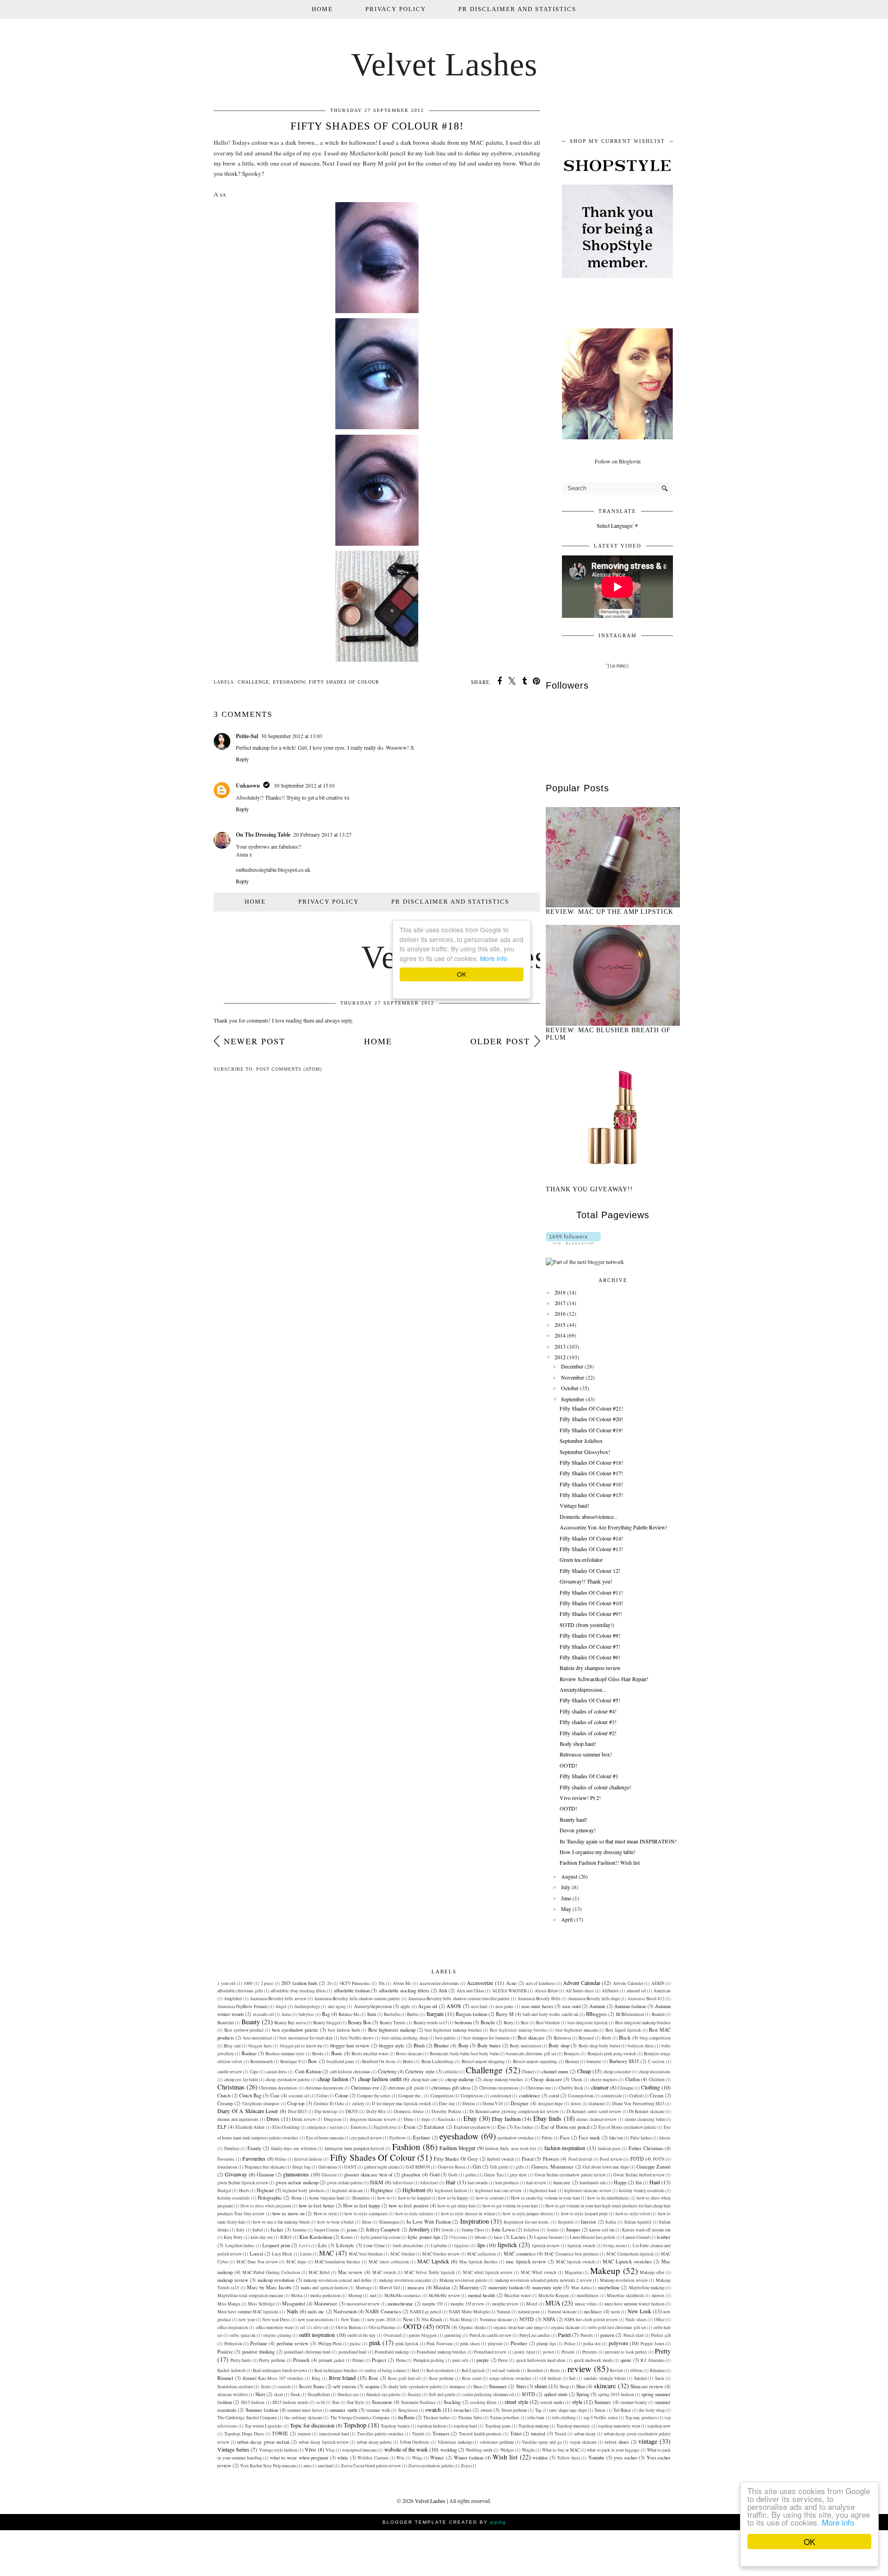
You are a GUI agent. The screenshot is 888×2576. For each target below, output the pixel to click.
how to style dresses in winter (468, 2214)
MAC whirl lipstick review (488, 2272)
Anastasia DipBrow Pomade (243, 2006)
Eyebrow (398, 2138)
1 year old (226, 1983)
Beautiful (226, 2023)
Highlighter (382, 2190)
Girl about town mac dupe (606, 2167)
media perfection (325, 2296)
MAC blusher (402, 2254)
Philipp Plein (330, 2344)
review (580, 2369)
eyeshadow (289, 682)
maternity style (547, 2287)
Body (463, 2046)
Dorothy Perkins (447, 2111)
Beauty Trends (393, 2023)
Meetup (355, 2296)
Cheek (577, 2080)
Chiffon (632, 2079)
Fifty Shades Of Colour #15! (591, 1495)
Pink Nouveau (439, 2344)
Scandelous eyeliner (235, 2387)
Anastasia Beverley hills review (278, 1999)
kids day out (262, 2237)
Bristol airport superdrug (535, 2061)
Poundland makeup (392, 2352)
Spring (583, 2394)
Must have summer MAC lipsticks (248, 2312)
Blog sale (232, 2046)
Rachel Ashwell (231, 2370)
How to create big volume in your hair (545, 2198)
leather (664, 2237)
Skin (581, 2386)
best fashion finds (344, 2030)
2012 (560, 1357)
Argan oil (428, 2006)
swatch (433, 2410)
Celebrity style (420, 2071)
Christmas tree (539, 2088)
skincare (605, 2386)
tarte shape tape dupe (568, 2410)
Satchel (641, 2378)
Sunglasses (408, 2410)
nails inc (316, 2311)
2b (329, 1983)
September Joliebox (581, 1441)
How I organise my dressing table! (598, 1852)
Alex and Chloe (471, 1991)
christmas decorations (324, 2088)
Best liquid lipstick (623, 2030)
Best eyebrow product (244, 2030)
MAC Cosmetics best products (572, 2254)
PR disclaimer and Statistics (517, 9)
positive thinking (259, 2352)
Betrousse (562, 2038)
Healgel (224, 2191)
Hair (451, 2182)
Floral (528, 2159)
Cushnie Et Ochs (329, 2104)
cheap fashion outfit (380, 2079)
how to (384, 2198)
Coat (275, 2095)
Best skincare (531, 2038)
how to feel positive (409, 2206)
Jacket (277, 2230)
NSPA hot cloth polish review (591, 2320)
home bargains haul (327, 2198)
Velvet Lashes (444, 65)
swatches (462, 2410)
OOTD (412, 2326)
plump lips (546, 2344)
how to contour (490, 2198)
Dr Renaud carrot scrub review (594, 2111)
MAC (327, 2253)
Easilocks (447, 2119)
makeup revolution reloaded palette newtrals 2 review (544, 2280)
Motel (532, 2304)
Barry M (505, 2014)
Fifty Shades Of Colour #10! (591, 1603)
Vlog (330, 2450)
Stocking (452, 2402)
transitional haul (334, 2434)
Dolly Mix (376, 2111)
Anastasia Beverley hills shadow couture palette (357, 1999)
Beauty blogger (327, 2023)
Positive (225, 2352)
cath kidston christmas (350, 2072)
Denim (469, 2104)
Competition (442, 2096)
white (343, 2458)
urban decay (585, 2434)
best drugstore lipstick (588, 2023)
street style (516, 2402)
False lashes (641, 2138)
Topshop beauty (395, 2426)
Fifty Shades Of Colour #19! (591, 1430)
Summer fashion (262, 2410)
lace (498, 2237)
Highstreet (414, 2190)
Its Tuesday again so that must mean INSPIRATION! (618, 1841)
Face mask (589, 2138)
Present (568, 2352)
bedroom (463, 2022)
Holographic (270, 2198)
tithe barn (536, 2418)
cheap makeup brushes (503, 2080)
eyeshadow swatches (516, 2138)
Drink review (304, 2119)
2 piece (267, 1983)
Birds (607, 2038)
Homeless (361, 2198)
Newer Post (255, 1041)
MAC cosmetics (520, 2254)
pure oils (460, 2360)
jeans (352, 2230)
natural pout (529, 2312)
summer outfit (343, 2410)
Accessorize (480, 1983)
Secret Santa (311, 2386)
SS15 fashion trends (290, 2402)
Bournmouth (262, 2061)
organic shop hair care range (518, 2327)
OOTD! (568, 1765)
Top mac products (641, 2418)
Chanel (528, 2072)
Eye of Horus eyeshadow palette (627, 2127)
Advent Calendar (582, 1983)
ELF (222, 2127)
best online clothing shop (405, 2038)
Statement (382, 2402)
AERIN (658, 1983)
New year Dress (276, 2320)
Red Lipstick (473, 2370)
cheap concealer (617, 2072)
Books (318, 2054)
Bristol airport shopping (484, 2061)
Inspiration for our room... (527, 2222)
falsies (665, 2138)
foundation (227, 2167)
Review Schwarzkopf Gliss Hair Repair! (604, 1679)
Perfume (259, 2343)
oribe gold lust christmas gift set (617, 2327)
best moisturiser (258, 2038)
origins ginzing (277, 2335)
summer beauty (634, 2402)
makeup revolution (276, 2280)
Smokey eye (348, 2394)
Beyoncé (586, 2038)
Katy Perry (233, 2237)
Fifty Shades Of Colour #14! (591, 1538)
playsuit (495, 2344)
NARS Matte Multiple (469, 2312)
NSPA (549, 2319)
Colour (342, 2095)
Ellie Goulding (286, 2127)
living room (614, 2246)
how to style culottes (414, 2214)
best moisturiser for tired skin (306, 2038)
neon (615, 2312)
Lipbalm (439, 2246)
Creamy (225, 2103)
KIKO (286, 2237)
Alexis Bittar (546, 1991)
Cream (657, 2095)
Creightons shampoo (261, 2104)
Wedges (507, 2450)
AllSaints (610, 1991)
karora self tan (602, 2230)
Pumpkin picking (429, 2360)
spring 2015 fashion (616, 2394)
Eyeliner (422, 2138)
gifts (520, 2167)
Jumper (573, 2230)
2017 (560, 1303)
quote (626, 2360)
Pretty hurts (241, 2360)
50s (382, 1983)
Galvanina (327, 2167)
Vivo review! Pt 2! (580, 1798)
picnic (355, 2344)
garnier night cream (381, 2167)
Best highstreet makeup (392, 2030)
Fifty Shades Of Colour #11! (591, 1592)
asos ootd (571, 2006)
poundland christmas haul (307, 2352)
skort (278, 2394)
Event (410, 2127)
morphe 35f (432, 2304)
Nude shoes (636, 2320)
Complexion (472, 2096)
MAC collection (481, 2254)
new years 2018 (381, 2320)
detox (576, 2104)
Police (570, 2344)
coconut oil (299, 2096)
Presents (590, 2352)
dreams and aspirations (238, 2119)
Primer (358, 2360)
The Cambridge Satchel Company (247, 2418)
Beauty (251, 2022)
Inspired (566, 2222)
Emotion (358, 2127)
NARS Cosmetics (383, 2311)
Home (322, 9)
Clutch (224, 2095)
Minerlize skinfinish (625, 2296)
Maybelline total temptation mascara (250, 2296)
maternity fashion (506, 2287)
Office (659, 2320)
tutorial (538, 2434)
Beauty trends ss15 (430, 2023)
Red (416, 2370)
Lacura (518, 2237)
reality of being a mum (385, 2370)
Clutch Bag (250, 2095)
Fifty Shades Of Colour (344, 682)
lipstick (507, 2245)
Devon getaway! (578, 1830)
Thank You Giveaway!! (589, 1189)
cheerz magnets (604, 2080)
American (662, 1991)
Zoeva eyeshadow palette (431, 2466)
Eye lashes (524, 2127)
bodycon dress (641, 2046)
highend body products (304, 2191)
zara (307, 2466)
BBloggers (596, 2014)
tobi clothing (564, 2418)
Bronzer (572, 2061)
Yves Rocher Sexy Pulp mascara (268, 2466)
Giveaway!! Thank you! (586, 1581)
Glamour (265, 2175)
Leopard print (276, 2245)
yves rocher (626, 2458)
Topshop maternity (573, 2426)
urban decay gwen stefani (263, 2442)
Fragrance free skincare (265, 2167)
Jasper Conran (327, 2230)
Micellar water (517, 2296)
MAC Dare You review (257, 2262)
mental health (482, 2295)
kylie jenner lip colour (381, 2237)
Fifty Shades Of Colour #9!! (591, 1614)
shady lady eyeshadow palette (415, 2387)
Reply (242, 759)
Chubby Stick (571, 2088)
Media (297, 2296)
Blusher (441, 2046)
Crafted (636, 2096)
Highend (265, 2190)
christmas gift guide (406, 2088)
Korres (347, 2237)
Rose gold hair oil (405, 2378)
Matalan (442, 2287)
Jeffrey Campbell (383, 2230)
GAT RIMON (418, 2167)
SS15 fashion (253, 2402)
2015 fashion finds (299, 1983)
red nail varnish (506, 2370)
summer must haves (305, 2410)
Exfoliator (434, 2127)
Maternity (469, 2287)
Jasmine (299, 2230)
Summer (603, 2402)
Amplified (233, 1999)
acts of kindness (540, 1983)
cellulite (451, 2072)
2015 (560, 1325)
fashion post (609, 2148)
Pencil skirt (634, 2335)
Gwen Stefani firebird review (639, 2175)
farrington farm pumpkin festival (354, 2148)
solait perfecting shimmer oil (489, 2394)
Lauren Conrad (636, 2237)
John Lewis (503, 2230)
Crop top (296, 2103)
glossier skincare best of (368, 2175)
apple (405, 2006)
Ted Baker (622, 2410)
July (566, 1887)
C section (656, 2061)
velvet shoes (617, 2442)
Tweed (560, 2434)
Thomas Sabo (470, 2418)
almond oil (636, 1991)
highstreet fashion (451, 2191)
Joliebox (531, 2230)
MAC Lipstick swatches (627, 2262)
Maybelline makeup (647, 2288)
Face (565, 2138)
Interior (589, 2222)
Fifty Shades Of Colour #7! (590, 1646)
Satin (660, 2378)
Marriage (364, 2288)
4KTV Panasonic (355, 1983)
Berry (509, 2023)
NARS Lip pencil (425, 2312)
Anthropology (307, 2006)
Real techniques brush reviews (280, 2370)
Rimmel (225, 2378)
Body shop (559, 2046)
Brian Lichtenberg (438, 2061)
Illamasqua (389, 2222)
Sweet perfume (514, 2410)
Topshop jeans (498, 2426)
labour (480, 2237)
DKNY (352, 2111)
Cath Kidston (308, 2071)
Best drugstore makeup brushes (643, 2023)
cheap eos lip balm (241, 2080)
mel (373, 2296)
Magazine (573, 2272)
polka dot (592, 2344)
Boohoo (249, 2053)
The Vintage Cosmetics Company (360, 2418)
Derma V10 (493, 2104)
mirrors (658, 2296)
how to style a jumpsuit (366, 2214)
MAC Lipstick (433, 2261)
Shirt (521, 2386)
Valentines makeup (455, 2442)
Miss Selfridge (261, 2304)
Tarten (600, 2410)
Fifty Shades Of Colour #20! (591, 1419)
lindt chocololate (408, 2246)
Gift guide (499, 2167)
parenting (453, 2335)
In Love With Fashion (429, 2222)
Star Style (355, 2402)
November (573, 1377)
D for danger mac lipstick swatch (401, 2104)
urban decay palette (374, 2442)
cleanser (600, 2087)
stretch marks (552, 2402)
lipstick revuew (546, 2246)
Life (323, 2245)
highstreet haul (543, 2191)
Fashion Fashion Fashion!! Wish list (600, 1862)
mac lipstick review (526, 2262)
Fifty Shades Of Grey (456, 2159)
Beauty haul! (573, 1819)
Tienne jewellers (505, 2418)
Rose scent (472, 2378)
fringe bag (301, 2167)
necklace (593, 2311)
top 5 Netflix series (601, 2418)
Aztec (286, 2014)
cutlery (358, 2104)
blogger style (392, 2046)
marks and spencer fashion (324, 2288)
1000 (248, 1983)
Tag (538, 2410)
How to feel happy (362, 2206)
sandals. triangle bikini (605, 2378)
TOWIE (280, 2434)
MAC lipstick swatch (575, 2262)
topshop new (659, 2426)
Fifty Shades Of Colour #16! (591, 1484)
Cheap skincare (546, 2079)
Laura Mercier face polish (593, 2237)
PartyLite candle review (490, 2335)
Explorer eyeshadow (472, 2127)
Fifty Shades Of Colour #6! (590, 1657)
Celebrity (387, 2071)
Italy (240, 2230)
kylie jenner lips (424, 2237)
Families (232, 2148)
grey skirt (518, 2175)
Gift (477, 2167)
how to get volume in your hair (510, 2206)
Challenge (253, 682)
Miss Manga (229, 2304)
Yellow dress (569, 2458)
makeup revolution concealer (405, 2280)
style (577, 2402)
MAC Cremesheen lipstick (630, 2254)
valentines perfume (497, 2442)
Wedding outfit (479, 2450)
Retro (555, 2370)
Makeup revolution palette (463, 2280)
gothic (471, 2175)
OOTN (443, 2327)
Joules (553, 2230)
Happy (620, 2182)
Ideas (367, 2222)
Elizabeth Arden (250, 2127)
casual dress (277, 2072)
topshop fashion (432, 2426)
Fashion (406, 2147)
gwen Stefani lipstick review (243, 2183)
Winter (437, 2458)
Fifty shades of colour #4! (588, 1711)
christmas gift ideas (451, 2088)
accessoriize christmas (439, 1983)
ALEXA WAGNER (509, 1991)
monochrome (400, 2304)
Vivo (310, 2449)
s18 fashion (550, 2378)
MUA (553, 2303)
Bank (372, 2014)
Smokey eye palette (383, 2394)
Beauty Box (359, 2022)
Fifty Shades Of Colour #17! (591, 1473)
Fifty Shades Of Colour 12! (590, 1571)
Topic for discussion (312, 2425)
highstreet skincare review (588, 2191)
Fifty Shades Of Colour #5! (590, 1700)
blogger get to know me (301, 2046)
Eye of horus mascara (325, 2138)
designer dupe (550, 2104)
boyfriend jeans (340, 2061)
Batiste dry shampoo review (590, 1668)
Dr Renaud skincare (647, 2111)
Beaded (658, 2014)
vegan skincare (583, 2442)
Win (400, 2458)
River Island (342, 2378)
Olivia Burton (348, 2327)
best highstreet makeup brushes (453, 2030)
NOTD (527, 2319)
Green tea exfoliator (581, 1559)
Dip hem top (326, 2111)
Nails (293, 2311)
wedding (449, 2450)
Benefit (488, 2022)
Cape (254, 2072)
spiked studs (556, 2394)
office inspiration (233, 2327)
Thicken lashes (437, 2418)
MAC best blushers (366, 2254)
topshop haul (466, 2426)
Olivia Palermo (382, 2327)
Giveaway (236, 2174)
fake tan (616, 2138)
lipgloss (462, 2246)
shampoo (457, 2387)
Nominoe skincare (496, 2320)
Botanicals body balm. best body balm (464, 2054)
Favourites (254, 2158)
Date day (447, 2104)
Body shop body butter (599, 2046)
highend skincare (347, 2191)
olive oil (321, 2327)
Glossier (329, 2175)
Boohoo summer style (285, 2054)
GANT (350, 2167)
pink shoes (470, 2344)
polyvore (618, 2343)
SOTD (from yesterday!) (587, 1625)
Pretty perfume (272, 2360)
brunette (594, 2061)
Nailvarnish (345, 2311)
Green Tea (493, 2175)
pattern (607, 2335)
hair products (507, 2183)
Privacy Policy (396, 9)
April (567, 1919)
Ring (316, 2378)
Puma (401, 2360)
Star (336, 2402)
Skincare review (647, 2386)
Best (525, 2023)
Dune (409, 2119)
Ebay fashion (506, 2119)
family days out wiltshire (294, 2148)
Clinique (626, 2088)
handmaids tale (593, 2183)
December (572, 1366)
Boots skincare (409, 2054)
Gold (435, 2175)
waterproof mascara (359, 2450)
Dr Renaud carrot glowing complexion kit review (514, 2111)
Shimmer (498, 2386)
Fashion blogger (457, 2148)
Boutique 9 (290, 2061)
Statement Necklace (418, 2402)
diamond (597, 2104)
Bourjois (572, 2054)
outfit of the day (362, 2335)
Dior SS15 (298, 2111)
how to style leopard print (585, 2214)
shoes (541, 2386)
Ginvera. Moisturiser (552, 2167)
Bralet (408, 2061)
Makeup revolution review (624, 2280)
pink (375, 2343)
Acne (511, 1983)
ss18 (321, 2402)
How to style (325, 2214)
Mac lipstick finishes (478, 2262)
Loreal (256, 2254)
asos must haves (537, 2006)
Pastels (587, 2335)
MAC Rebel (319, 2272)
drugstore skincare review (373, 2119)
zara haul (326, 2466)
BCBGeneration (630, 2014)
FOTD (637, 2159)
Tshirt (516, 2434)
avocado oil (263, 2014)
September (573, 1399)
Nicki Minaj (461, 2320)
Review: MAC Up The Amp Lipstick (610, 912)
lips (481, 2245)
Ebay (470, 2118)
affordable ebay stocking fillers (298, 1991)
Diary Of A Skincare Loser (248, 2111)
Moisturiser (326, 2304)
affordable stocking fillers (404, 1991)
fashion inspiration (565, 2148)
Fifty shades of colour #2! (588, 1733)
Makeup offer (652, 2272)
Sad (572, 2378)
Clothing (651, 2087)
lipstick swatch (581, 2246)
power (549, 2352)
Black (625, 2038)
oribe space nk (243, 2335)
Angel (281, 2006)
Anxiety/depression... (583, 1689)
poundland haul (353, 2352)
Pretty (663, 2351)
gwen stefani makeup (297, 2182)
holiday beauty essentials (642, 2191)
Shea (477, 2387)
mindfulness (588, 2296)
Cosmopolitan (581, 2096)
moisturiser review (363, 2304)
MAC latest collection (389, 2262)
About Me (402, 1983)
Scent (266, 2387)
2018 (560, 1292)
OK (809, 2542)
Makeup (605, 2271)
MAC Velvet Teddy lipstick (429, 2272)
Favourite (226, 2159)
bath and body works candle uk (551, 2014)
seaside (284, 2387)
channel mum (555, 2071)
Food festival (580, 2159)
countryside (611, 2096)
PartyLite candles (535, 2335)
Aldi (443, 1991)
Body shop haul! (578, 1744)
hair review (536, 2183)
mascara (416, 2287)
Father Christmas (646, 2148)
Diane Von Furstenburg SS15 (638, 2104)
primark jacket (332, 2360)
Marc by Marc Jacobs (269, 2287)
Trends (418, 2434)
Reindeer (535, 2370)
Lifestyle (345, 2245)
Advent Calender (628, 1983)
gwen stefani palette (345, 2183)
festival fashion (308, 2159)
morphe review (505, 2304)
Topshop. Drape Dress (244, 2434)
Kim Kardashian (316, 2237)
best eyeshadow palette (295, 2030)
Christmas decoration (278, 2088)
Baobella (392, 2014)
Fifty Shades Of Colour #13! (591, 1549)
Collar (322, 2096)
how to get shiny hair (456, 2206)
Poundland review (490, 2352)
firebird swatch (500, 2159)
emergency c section (325, 2127)
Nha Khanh (432, 2320)
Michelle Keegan (554, 2296)
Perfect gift (661, 2335)
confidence (530, 2095)
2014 (560, 1335)
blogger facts (260, 2046)
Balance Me (349, 2014)
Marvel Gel (389, 2288)
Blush (419, 2046)
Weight (528, 2450)
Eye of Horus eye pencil (566, 2127)
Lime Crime (374, 2246)
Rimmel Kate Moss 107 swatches (273, 2378)
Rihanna (657, 2370)
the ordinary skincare (303, 2418)
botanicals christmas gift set (531, 2054)
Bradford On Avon (379, 2061)
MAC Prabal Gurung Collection (271, 2272)
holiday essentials (234, 2198)
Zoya (465, 2466)
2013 (560, 1346)
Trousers (441, 2434)
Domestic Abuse (409, 2111)
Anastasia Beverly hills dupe (594, 1999)
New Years (350, 2320)
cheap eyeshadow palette (288, 2080)
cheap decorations (655, 2072)
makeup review (233, 2280)
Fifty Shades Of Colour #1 (589, 1776)
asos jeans (504, 2006)
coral (554, 2095)
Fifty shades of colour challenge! (595, 1787)
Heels (244, 2191)
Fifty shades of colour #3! (588, 1722)
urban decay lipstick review (324, 2442)
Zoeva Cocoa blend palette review (371, 2466)
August (569, 1876)
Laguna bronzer (548, 2237)
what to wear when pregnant (299, 2458)
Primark (301, 2360)
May (566, 1909)
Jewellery (419, 2229)
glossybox (411, 2175)
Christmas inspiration (499, 2088)
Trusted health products (480, 2434)
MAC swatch (384, 2272)
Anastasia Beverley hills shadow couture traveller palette (459, 1999)
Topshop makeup (534, 2426)
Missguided (293, 2304)
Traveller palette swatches (380, 2434)
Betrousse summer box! (586, 1754)
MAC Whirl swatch (539, 2272)
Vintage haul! (574, 1505)
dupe (426, 2119)
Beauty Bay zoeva (290, 2023)
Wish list (505, 2457)
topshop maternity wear (619, 2426)
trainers (305, 2434)
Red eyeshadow (440, 2370)
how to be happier (414, 2198)
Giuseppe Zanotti (654, 2167)
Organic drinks (472, 2327)
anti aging (337, 2006)
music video (586, 2304)
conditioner (501, 2096)
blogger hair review (350, 2046)
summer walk (378, 2410)
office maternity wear (274, 2327)
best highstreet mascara (577, 2030)
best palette (445, 2038)
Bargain (435, 2014)
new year (247, 2320)
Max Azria (581, 2288)
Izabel (258, 2230)
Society (415, 2394)
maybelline (609, 2287)
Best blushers (548, 2023)
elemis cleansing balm (645, 2119)
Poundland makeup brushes (441, 2352)
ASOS (454, 2006)
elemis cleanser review (596, 2119)
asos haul (479, 2006)
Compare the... (411, 2096)
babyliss (306, 2014)
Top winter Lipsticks (263, 2426)
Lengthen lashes (240, 2246)
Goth (453, 2175)
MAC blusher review (441, 2254)
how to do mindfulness (608, 2198)
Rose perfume (441, 2378)
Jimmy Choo (473, 2230)
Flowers (551, 2159)
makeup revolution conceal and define (337, 2280)
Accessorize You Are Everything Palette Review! (614, 1527)
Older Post (500, 1041)
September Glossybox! (585, 1452)
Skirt (260, 2394)
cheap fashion (333, 2079)
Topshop (355, 2425)
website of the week (406, 2449)
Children (657, 2080)
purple (483, 2360)
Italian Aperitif (638, 2222)
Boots (337, 2053)
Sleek (295, 2394)
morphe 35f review (467, 2304)
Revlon (617, 2370)
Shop (564, 2387)
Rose (373, 2378)
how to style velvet (633, 2214)
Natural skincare (562, 2312)
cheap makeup (460, 2079)
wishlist (540, 2458)
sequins (372, 2386)
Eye (502, 2127)
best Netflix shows (357, 2038)
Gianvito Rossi (452, 2167)
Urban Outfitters (415, 2442)
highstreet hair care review (499, 2191)
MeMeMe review (444, 2296)
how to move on (288, 2213)
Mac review (351, 2272)
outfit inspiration (317, 2335)
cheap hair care (424, 2080)
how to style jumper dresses (528, 2214)
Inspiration (475, 2221)
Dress (273, 2119)
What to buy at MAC (561, 2450)
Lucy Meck (282, 2254)
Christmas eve (365, 2088)
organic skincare (565, 2327)
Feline (281, 2159)
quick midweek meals (593, 2360)
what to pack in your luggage (613, 2450)
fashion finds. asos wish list (511, 2148)
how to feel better (317, 2206)
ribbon (636, 2370)
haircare (562, 2182)
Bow (313, 2061)
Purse (503, 2360)
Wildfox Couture (373, 2458)
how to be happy (453, 2198)
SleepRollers (319, 2394)
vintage (648, 2441)
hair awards (478, 2183)
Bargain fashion (471, 2014)
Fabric (547, 2138)
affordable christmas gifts (240, 1991)
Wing (417, 2458)
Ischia (611, 2222)
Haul (655, 2182)
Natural (503, 2312)
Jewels (448, 2230)
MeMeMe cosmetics (403, 2296)
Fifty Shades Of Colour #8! (590, 1635)
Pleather (519, 2343)
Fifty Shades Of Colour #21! (591, 1408)
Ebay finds (548, 2118)
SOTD (528, 2394)
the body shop (652, 2410)
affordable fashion (352, 1991)
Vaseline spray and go (542, 2442)
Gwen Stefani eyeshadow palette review (570, 2175)
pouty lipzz (524, 2352)
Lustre (306, 2254)
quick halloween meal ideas (541, 2360)
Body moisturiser (525, 2046)
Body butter (489, 2046)
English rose (385, 2127)
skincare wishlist (233, 2394)
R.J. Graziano (653, 2360)
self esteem (344, 2386)
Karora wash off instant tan (646, 2230)
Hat (639, 2183)
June (566, 1898)
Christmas (231, 2087)
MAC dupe (296, 2262)
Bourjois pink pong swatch (612, 2054)
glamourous (296, 2174)
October (570, 1388)
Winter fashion (469, 2458)
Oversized (392, 2335)
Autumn (597, 2006)
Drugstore (333, 2119)
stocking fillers (483, 2402)
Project (379, 2360)
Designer (520, 2103)
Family (254, 2148)
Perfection (233, 2344)
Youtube (596, 2458)
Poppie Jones (653, 2344)
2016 (560, 1313)
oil (303, 2327)
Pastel (564, 2335)
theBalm (406, 2417)
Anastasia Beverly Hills (539, 1999)
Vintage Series (233, 2449)
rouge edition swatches (510, 2378)
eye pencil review (367, 2138)
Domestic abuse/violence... (589, 1516)
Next (408, 2319)
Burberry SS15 (624, 2061)
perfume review (293, 2343)
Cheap (584, 2071)
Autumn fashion (630, 2006)
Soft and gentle (442, 2394)
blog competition (655, 2038)
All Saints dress (580, 1991)
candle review (230, 2072)
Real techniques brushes (336, 2370)
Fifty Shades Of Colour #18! (591, 1462)
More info (838, 2522)
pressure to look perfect (626, 2352)
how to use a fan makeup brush (281, 2222)
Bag (326, 2014)
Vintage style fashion (278, 2450)
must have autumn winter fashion (635, 2304)
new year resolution (315, 2320)
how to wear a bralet (336, 2222)
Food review (611, 2159)
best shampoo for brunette (487, 2038)
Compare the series (374, 2096)
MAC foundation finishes (338, 2262)
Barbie (413, 2014)
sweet (486, 2410)
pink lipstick (407, 2344)
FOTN (659, 2159)
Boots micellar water (370, 2054)
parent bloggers (423, 2335)
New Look (639, 2311)
